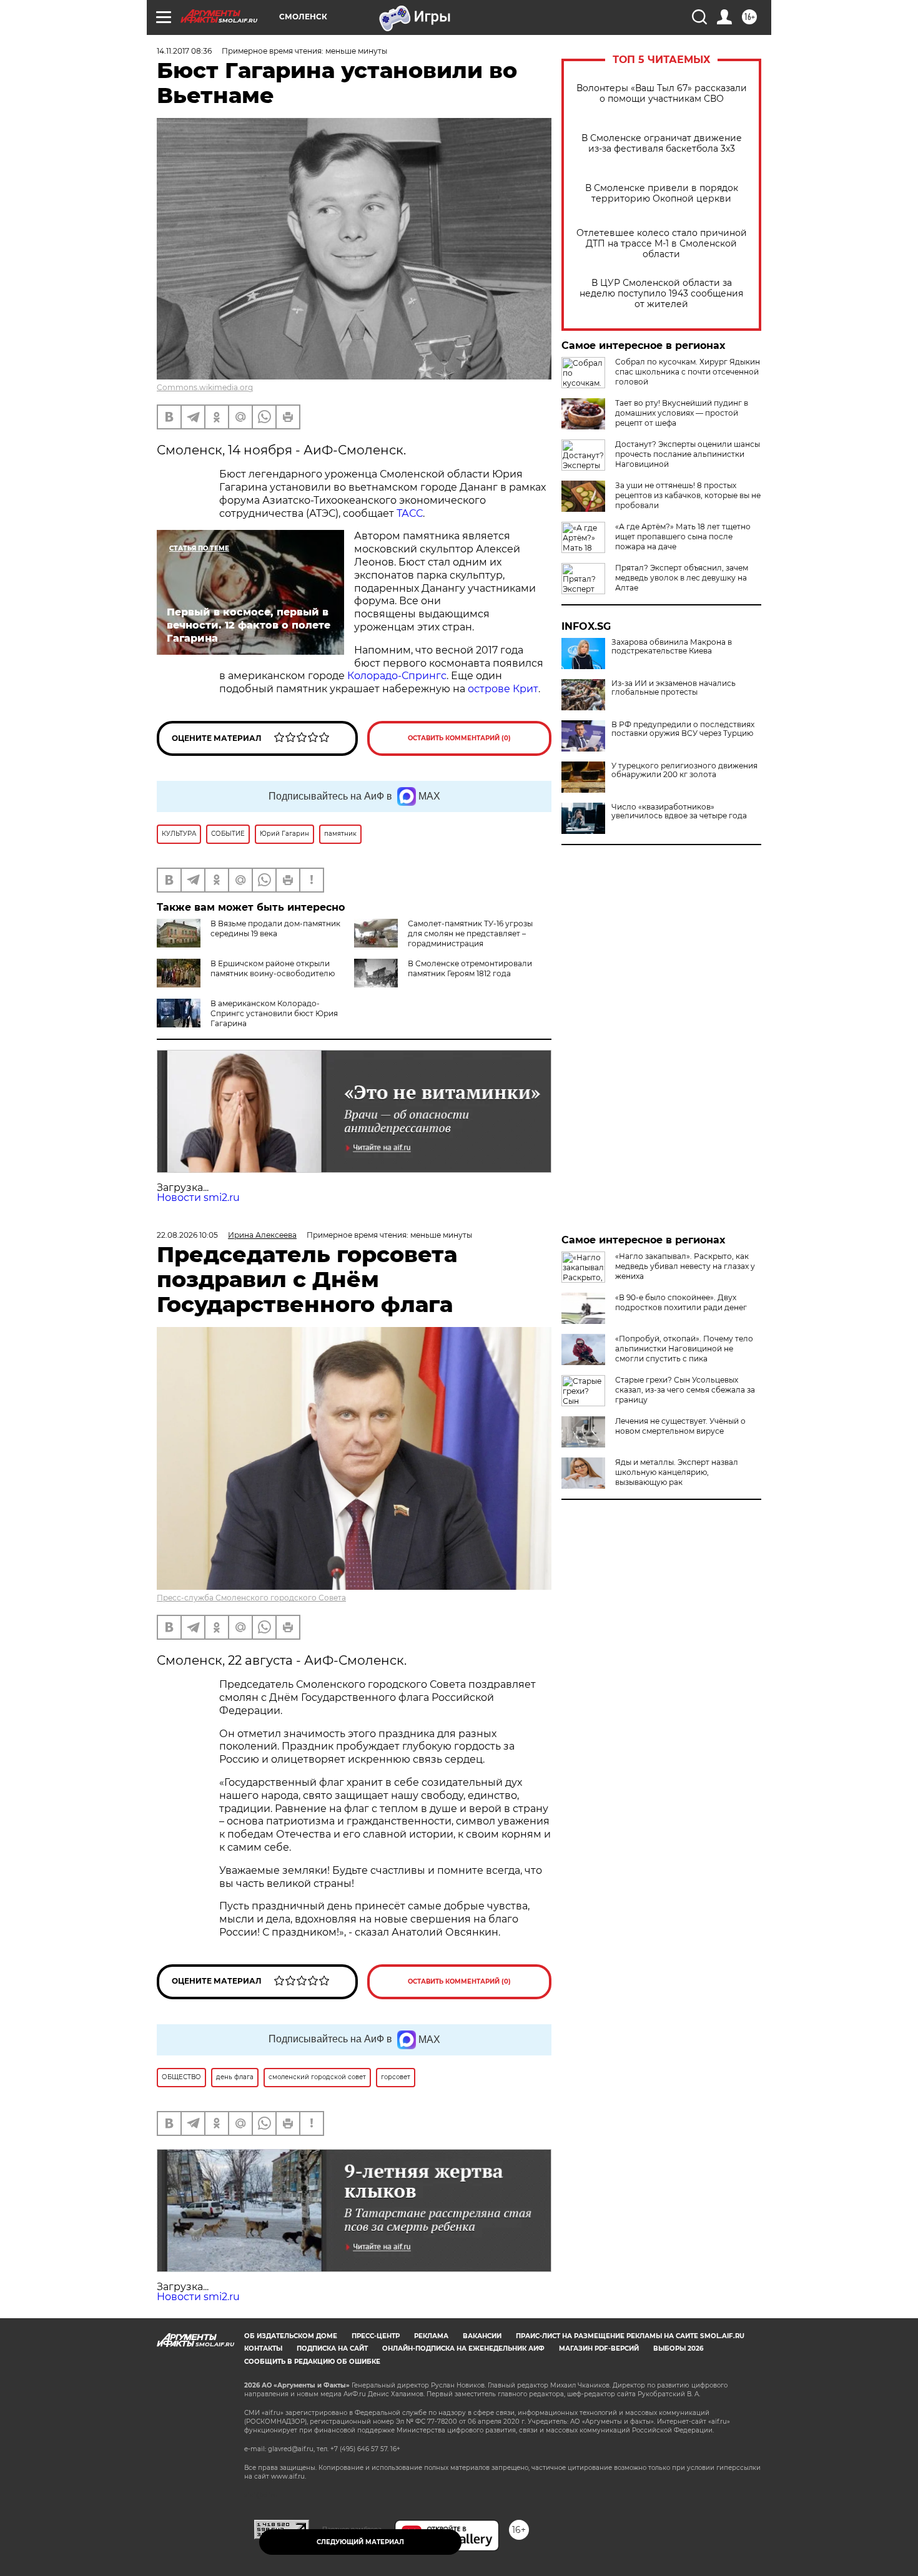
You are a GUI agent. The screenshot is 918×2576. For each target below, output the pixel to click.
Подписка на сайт (332, 2348)
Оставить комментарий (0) (459, 738)
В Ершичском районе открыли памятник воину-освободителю (273, 968)
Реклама (431, 2336)
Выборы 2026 (678, 2348)
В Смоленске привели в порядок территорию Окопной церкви (662, 193)
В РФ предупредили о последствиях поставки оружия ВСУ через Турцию (683, 729)
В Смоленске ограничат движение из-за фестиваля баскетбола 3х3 (662, 144)
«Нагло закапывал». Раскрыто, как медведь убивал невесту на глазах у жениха (685, 1266)
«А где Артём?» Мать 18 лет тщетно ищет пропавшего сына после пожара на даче (683, 536)
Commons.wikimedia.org (205, 387)
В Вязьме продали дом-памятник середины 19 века (275, 928)
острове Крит (503, 689)
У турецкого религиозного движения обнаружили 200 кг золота (684, 770)
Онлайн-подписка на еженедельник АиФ (463, 2348)
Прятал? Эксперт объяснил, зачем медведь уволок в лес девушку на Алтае (682, 578)
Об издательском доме (291, 2336)
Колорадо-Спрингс (397, 676)
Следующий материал (360, 2542)
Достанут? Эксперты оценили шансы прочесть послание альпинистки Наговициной (688, 454)
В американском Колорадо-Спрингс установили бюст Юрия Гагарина (274, 1013)
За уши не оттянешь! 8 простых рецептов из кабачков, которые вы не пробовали (688, 495)
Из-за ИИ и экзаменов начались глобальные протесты (674, 688)
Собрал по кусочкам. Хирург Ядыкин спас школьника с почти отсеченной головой (688, 372)
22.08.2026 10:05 (187, 1235)
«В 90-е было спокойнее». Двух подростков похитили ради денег (681, 1302)
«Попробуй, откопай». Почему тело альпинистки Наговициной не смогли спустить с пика (684, 1349)
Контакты (263, 2348)
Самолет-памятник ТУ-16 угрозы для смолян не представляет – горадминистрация (470, 933)
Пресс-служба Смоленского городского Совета (251, 1598)
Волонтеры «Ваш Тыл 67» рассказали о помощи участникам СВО (662, 94)
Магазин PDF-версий (599, 2348)
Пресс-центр (376, 2336)
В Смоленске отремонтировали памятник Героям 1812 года (470, 968)
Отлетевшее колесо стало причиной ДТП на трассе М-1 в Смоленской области (662, 244)
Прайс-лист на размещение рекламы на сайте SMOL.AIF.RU (630, 2336)
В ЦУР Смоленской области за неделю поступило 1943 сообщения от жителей (661, 294)
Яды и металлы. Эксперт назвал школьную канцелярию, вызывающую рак (677, 1472)
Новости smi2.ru (198, 1197)
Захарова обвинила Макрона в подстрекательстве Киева (672, 647)
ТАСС (410, 513)
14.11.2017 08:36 (184, 51)
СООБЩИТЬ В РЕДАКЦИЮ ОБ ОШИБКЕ (312, 2362)
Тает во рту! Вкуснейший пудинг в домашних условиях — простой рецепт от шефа (682, 413)
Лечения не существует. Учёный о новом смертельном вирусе (680, 1426)
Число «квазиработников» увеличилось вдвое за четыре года (679, 811)
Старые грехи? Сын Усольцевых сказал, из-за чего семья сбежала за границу (685, 1390)
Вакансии (482, 2336)
